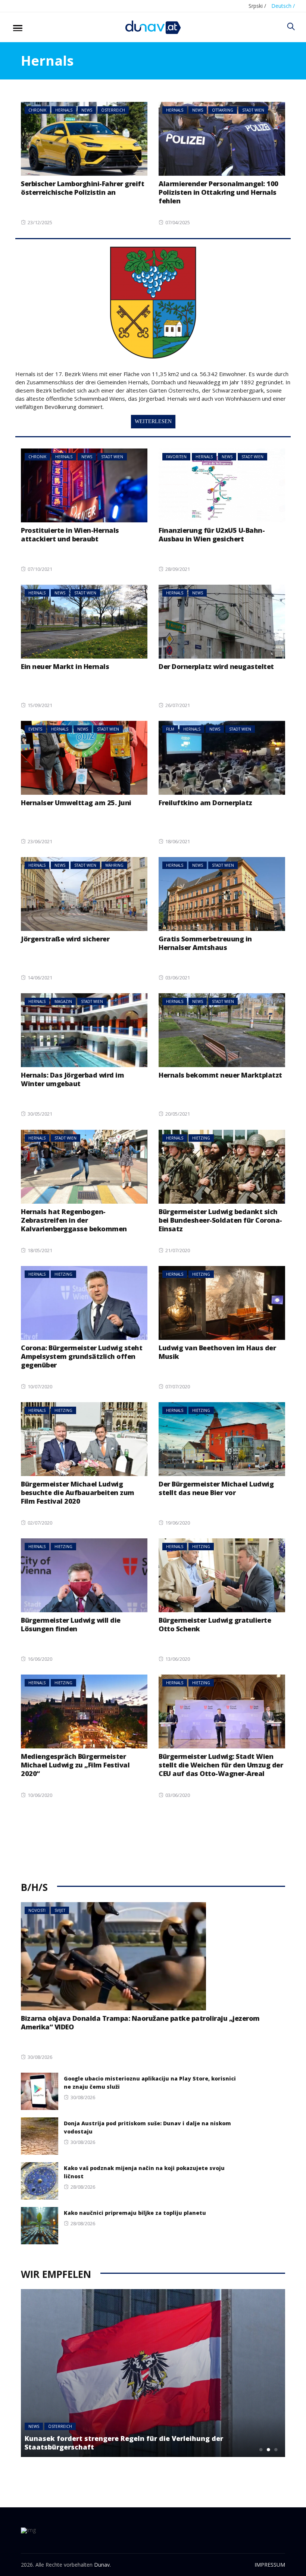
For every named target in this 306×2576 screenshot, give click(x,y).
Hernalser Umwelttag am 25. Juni (76, 803)
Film (170, 729)
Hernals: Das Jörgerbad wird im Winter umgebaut (72, 1079)
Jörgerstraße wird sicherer (65, 939)
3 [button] (276, 2450)
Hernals (64, 110)
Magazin (63, 1001)
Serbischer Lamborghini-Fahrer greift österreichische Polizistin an (82, 188)
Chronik (37, 110)
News (87, 110)
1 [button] (261, 2450)
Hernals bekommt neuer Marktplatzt (220, 1075)
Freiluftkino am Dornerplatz (205, 803)
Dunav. (102, 2565)
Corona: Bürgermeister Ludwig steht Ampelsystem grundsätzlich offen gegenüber (82, 1356)
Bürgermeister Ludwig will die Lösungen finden (71, 1624)
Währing (114, 865)
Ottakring (223, 110)
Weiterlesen (153, 421)
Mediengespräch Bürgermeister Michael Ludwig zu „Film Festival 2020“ (75, 1765)
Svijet (60, 1910)
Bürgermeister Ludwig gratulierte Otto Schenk (215, 1624)
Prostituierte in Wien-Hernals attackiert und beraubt (70, 534)
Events (35, 729)
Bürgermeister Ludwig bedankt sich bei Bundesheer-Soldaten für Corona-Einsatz (220, 1220)
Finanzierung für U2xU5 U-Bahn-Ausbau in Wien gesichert (212, 534)
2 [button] (268, 2450)
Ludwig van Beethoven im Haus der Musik (217, 1352)
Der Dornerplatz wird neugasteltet (216, 666)
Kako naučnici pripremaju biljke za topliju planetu (135, 2213)
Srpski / (257, 6)
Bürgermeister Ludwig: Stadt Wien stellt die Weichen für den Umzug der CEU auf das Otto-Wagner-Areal (221, 1765)
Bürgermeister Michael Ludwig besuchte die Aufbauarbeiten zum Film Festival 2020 (78, 1492)
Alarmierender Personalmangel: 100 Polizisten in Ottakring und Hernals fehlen (218, 192)
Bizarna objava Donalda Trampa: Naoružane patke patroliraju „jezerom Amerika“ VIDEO (140, 2022)
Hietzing (201, 1138)
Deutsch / (283, 6)
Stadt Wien (253, 110)
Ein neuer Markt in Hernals (65, 666)
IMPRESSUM (270, 2565)
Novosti (37, 1910)
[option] (153, 2373)
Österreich (113, 110)
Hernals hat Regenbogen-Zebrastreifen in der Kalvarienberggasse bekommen (74, 1220)
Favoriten (176, 457)
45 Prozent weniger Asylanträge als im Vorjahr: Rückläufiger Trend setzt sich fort (131, 2443)
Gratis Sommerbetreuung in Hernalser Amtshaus (205, 943)
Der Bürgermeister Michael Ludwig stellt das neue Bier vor (216, 1488)
